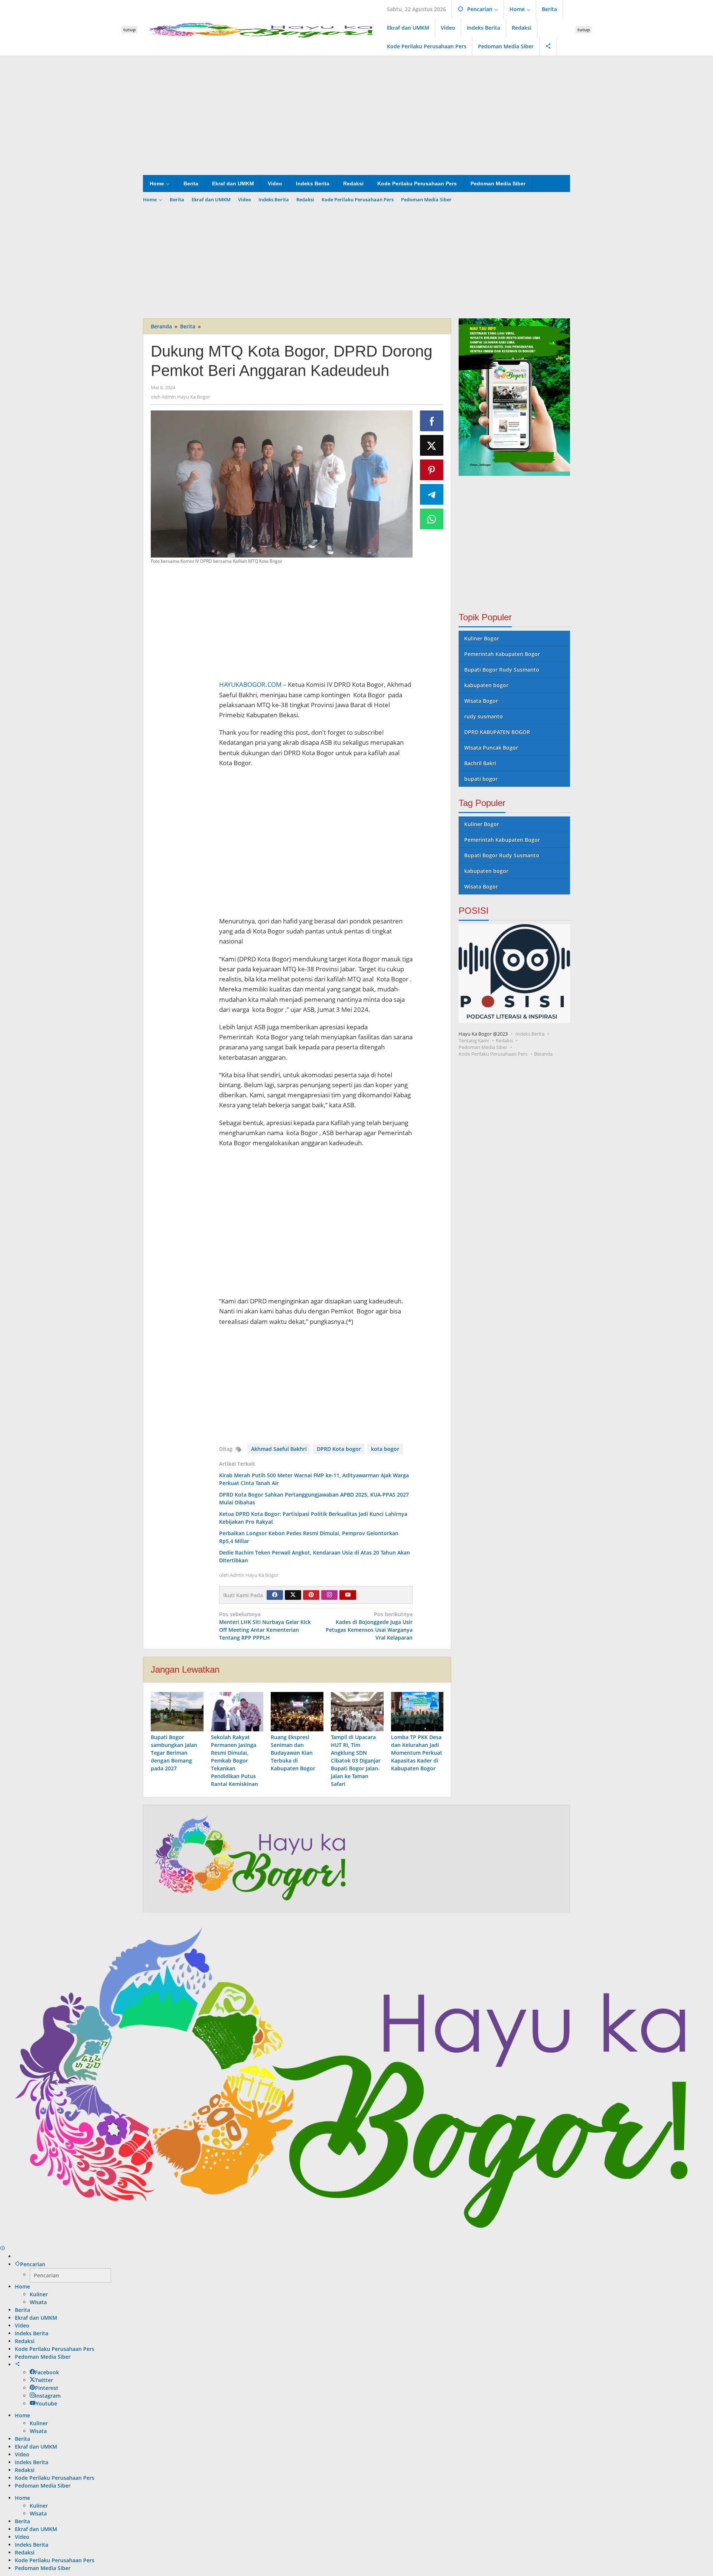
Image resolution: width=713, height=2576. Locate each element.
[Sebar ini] (432, 421)
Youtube (46, 2403)
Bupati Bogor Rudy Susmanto (502, 670)
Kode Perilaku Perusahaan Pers (493, 1054)
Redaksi (504, 1040)
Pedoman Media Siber (483, 1047)
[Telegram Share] (432, 494)
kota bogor (385, 1449)
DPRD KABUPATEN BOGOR (497, 732)
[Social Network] (548, 46)
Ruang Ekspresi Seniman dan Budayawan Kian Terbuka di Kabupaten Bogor (293, 1753)
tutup (129, 30)
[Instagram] (329, 1595)
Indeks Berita (530, 1034)
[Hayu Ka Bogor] (262, 29)
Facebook (47, 2372)
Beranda (543, 1054)
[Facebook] (275, 1595)
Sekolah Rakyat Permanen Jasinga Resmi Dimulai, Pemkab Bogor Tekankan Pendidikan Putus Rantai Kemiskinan (235, 1760)
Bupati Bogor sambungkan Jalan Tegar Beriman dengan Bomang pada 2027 (174, 1753)
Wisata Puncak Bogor (491, 748)
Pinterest (47, 2388)
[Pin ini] (432, 470)
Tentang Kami (474, 1040)
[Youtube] (348, 1595)
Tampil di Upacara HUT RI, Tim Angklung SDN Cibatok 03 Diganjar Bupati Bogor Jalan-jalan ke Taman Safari (356, 1760)
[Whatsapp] (432, 519)
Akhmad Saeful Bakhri (279, 1449)
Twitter (44, 2380)
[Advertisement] (356, 116)
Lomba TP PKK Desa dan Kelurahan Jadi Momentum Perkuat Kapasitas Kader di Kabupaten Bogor (417, 1753)
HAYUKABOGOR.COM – (253, 684)
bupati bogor (481, 779)
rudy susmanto (484, 716)
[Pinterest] (311, 1595)
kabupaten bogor (486, 685)
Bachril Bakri (480, 763)
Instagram (48, 2396)
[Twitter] (293, 1595)
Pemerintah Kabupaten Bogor (502, 654)
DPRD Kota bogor (339, 1449)
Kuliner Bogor (482, 638)
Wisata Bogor (481, 701)
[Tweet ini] (432, 445)
